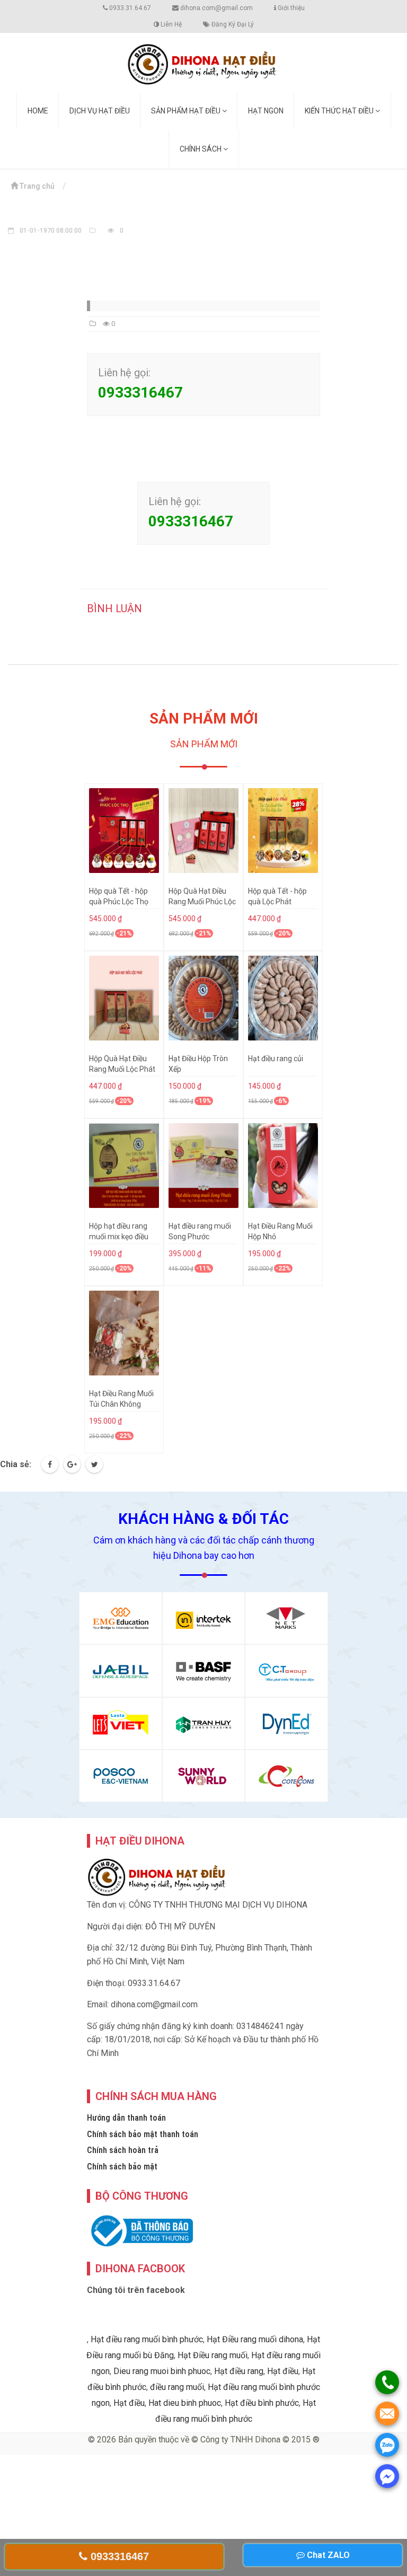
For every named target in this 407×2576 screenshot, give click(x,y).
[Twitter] (94, 1465)
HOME (38, 111)
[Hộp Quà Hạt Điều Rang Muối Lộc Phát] (124, 998)
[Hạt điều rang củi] (283, 998)
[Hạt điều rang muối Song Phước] (203, 1166)
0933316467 (118, 2556)
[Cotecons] (286, 1776)
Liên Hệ (170, 24)
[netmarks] (286, 1618)
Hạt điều (283, 2371)
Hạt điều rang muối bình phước (147, 2339)
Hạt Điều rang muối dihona (255, 2339)
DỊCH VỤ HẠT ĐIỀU (100, 111)
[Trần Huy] (204, 1723)
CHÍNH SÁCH (201, 149)
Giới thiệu (290, 8)
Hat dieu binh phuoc (185, 2403)
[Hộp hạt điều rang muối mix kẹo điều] (124, 1166)
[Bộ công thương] (140, 2231)
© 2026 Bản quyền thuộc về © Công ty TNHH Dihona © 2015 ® (204, 2440)
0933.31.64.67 (129, 8)
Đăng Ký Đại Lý (232, 24)
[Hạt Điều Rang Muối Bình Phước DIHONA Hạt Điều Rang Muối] (203, 62)
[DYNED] (286, 1723)
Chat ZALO (327, 2555)
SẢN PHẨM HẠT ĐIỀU (187, 111)
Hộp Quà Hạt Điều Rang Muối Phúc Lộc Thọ (202, 902)
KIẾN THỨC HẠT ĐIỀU (340, 111)
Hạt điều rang (239, 2371)
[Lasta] (121, 1723)
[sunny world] (204, 1776)
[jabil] (121, 1670)
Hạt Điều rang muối (213, 2355)
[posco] (121, 1776)
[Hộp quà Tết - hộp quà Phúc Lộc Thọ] (124, 831)
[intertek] (204, 1618)
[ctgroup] (286, 1670)
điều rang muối (177, 2387)
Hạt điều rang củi (276, 1058)
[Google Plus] (72, 1465)
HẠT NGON (266, 111)
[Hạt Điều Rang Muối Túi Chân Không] (124, 1333)
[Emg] (121, 1618)
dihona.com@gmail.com (216, 8)
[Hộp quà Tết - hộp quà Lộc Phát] (283, 831)
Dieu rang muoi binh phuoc (162, 2371)
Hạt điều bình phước (262, 2403)
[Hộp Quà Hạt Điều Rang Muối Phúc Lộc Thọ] (203, 831)
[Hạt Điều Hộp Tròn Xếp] (203, 998)
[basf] (204, 1670)
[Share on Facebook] (50, 1465)
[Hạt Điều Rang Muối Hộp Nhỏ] (283, 1166)
